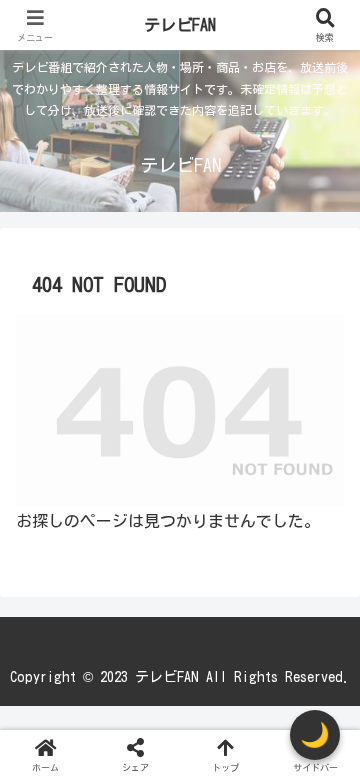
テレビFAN (180, 25)
